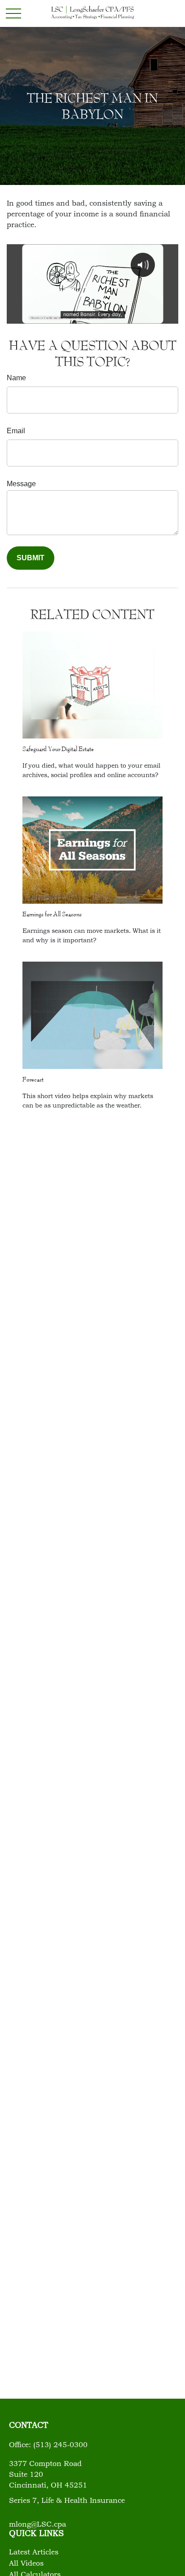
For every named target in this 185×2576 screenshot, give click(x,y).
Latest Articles (34, 2553)
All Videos (26, 2564)
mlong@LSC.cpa (37, 2525)
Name (16, 378)
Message (21, 484)
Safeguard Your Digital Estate (58, 749)
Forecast (33, 1079)
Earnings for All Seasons (52, 914)
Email (16, 431)
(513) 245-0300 (60, 2445)
